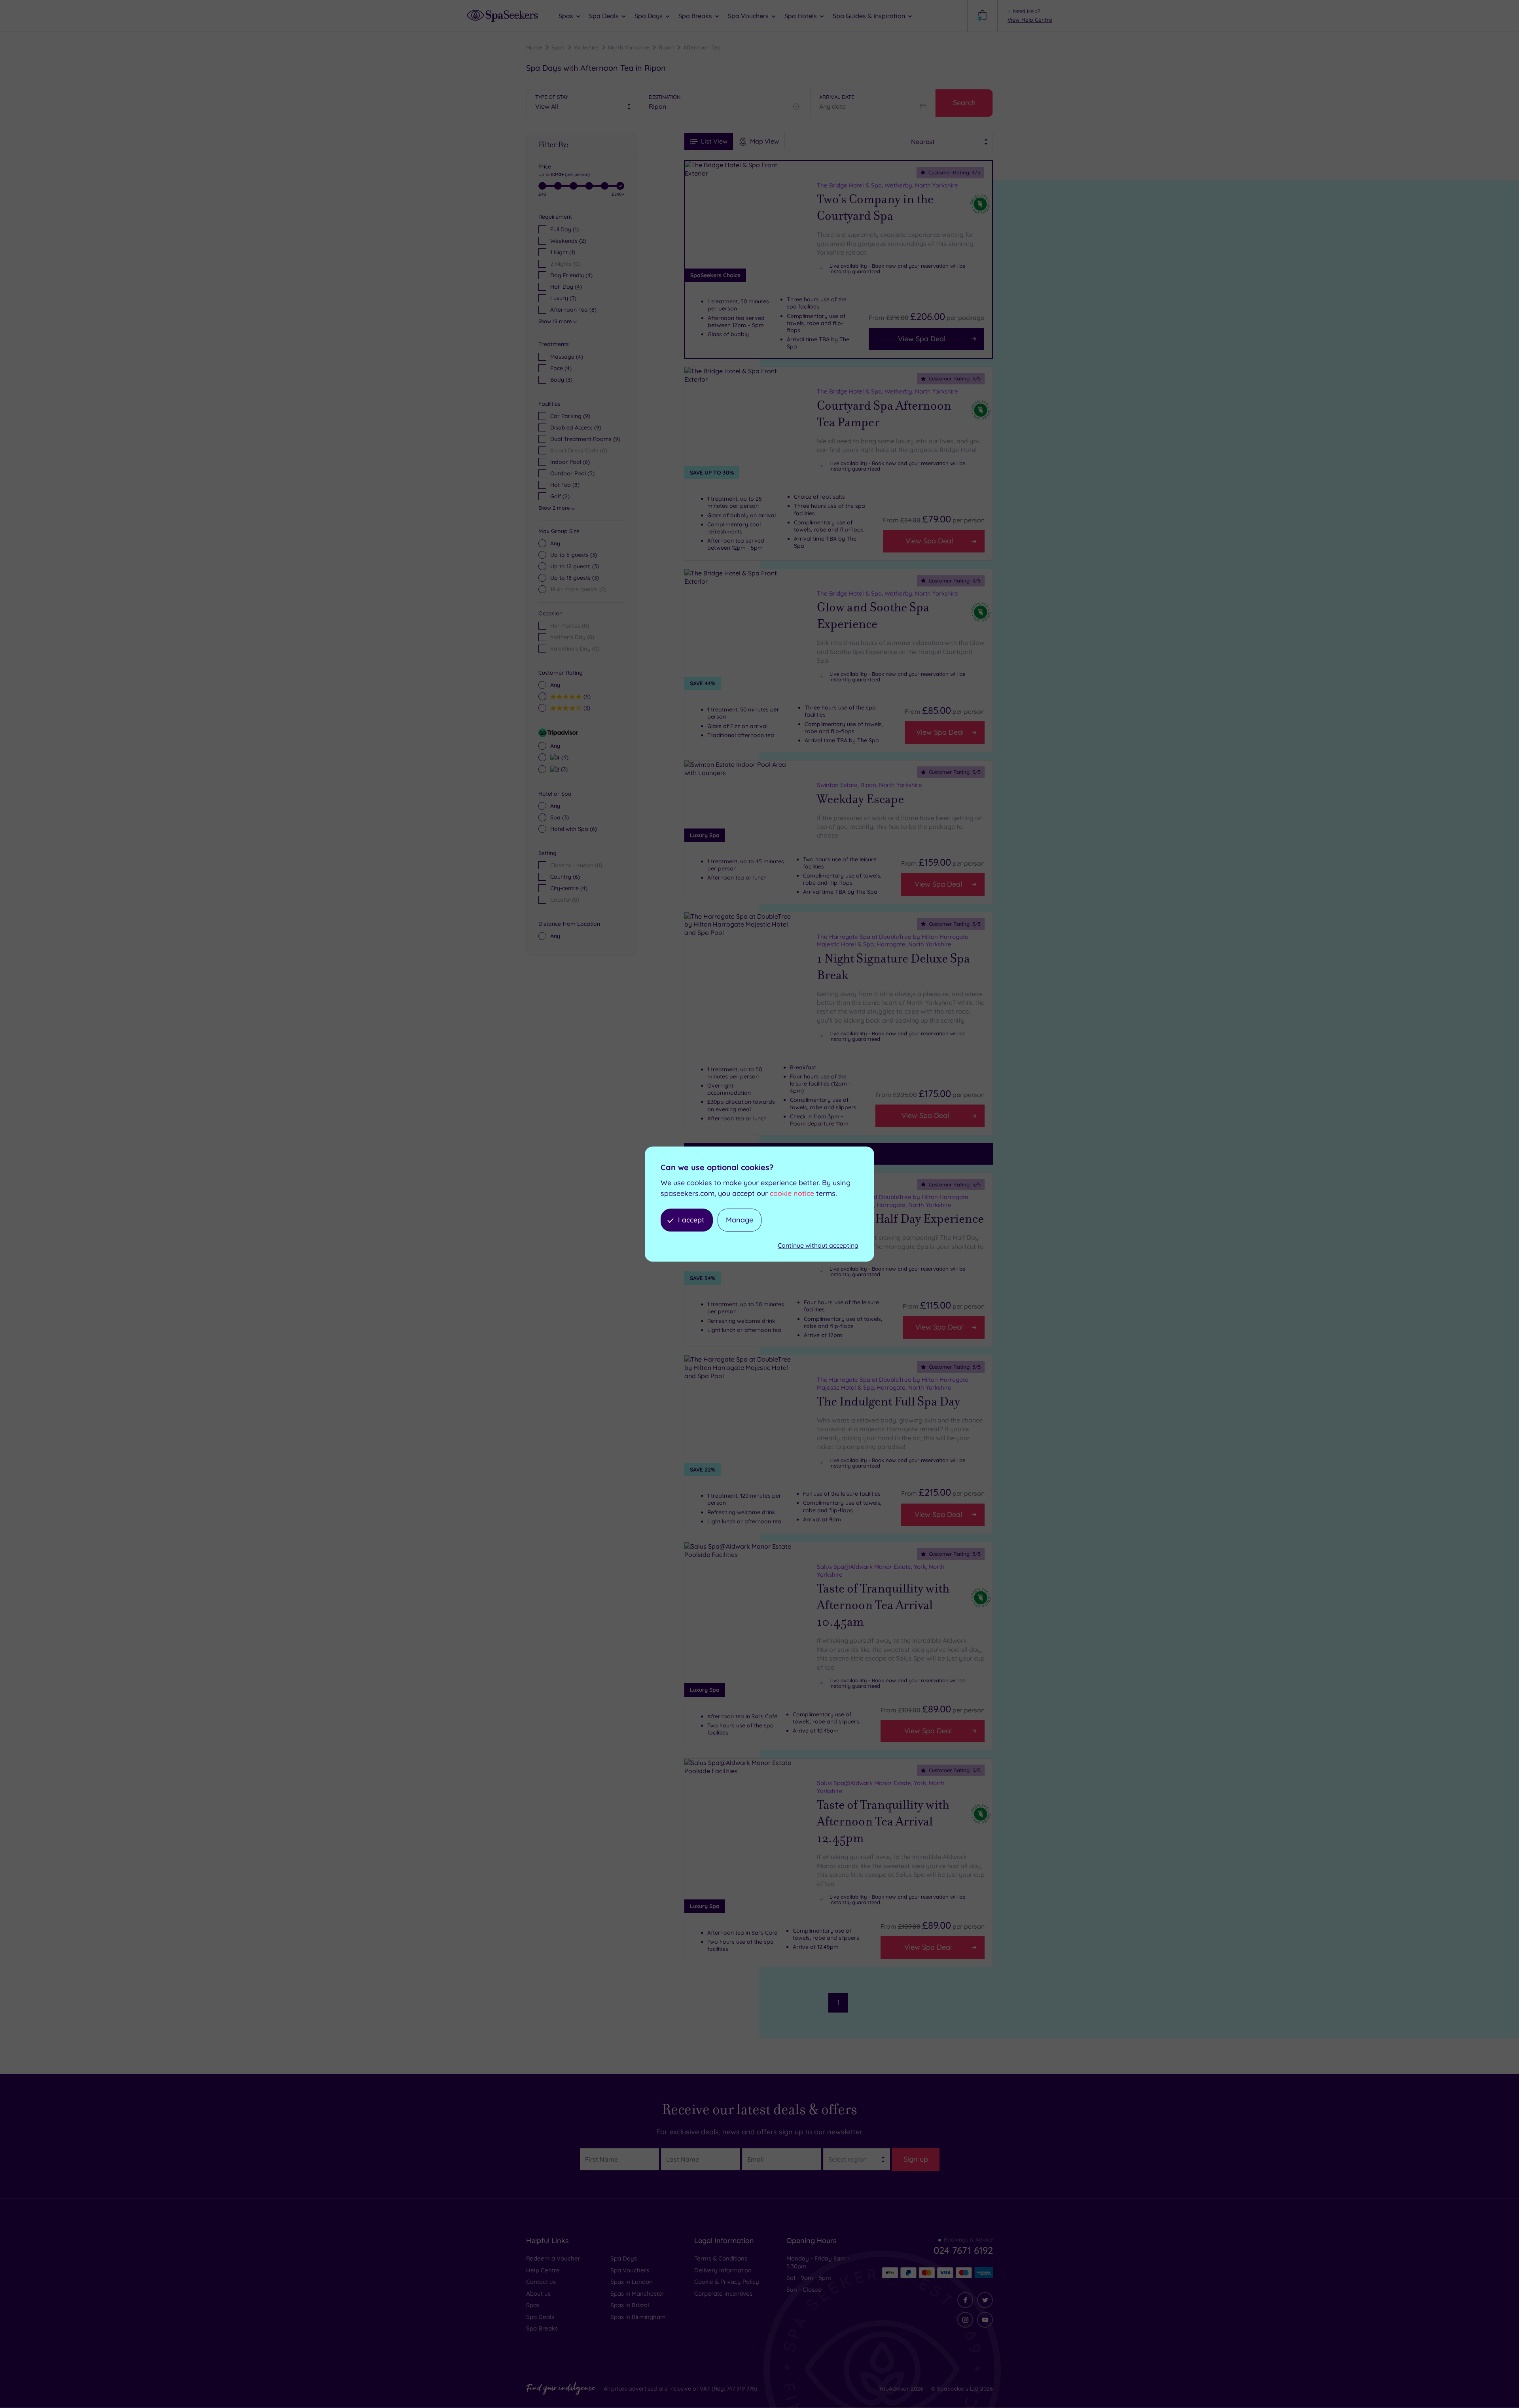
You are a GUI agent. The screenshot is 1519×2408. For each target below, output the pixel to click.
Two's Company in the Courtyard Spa (875, 208)
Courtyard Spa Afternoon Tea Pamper (884, 414)
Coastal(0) (565, 900)
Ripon (666, 47)
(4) (567, 357)
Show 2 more (554, 508)
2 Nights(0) (565, 264)
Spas (558, 47)
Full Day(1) (564, 229)
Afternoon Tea (702, 47)
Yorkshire (586, 47)
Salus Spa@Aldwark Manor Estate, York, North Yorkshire (881, 1571)
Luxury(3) (563, 298)
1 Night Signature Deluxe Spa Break (893, 967)
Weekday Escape (860, 799)
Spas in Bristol (630, 2305)
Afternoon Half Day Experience (900, 1219)
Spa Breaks (542, 2328)
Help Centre (543, 2270)
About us (538, 2294)
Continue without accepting (818, 1246)
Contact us (541, 2282)
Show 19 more (555, 321)
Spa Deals (540, 2317)
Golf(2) (560, 496)
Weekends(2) (568, 241)
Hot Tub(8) (565, 485)
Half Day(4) (566, 287)
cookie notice (792, 1193)
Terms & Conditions (721, 2258)
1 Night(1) (563, 252)
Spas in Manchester (637, 2294)
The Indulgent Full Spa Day (888, 1402)
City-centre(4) (569, 888)
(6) (586, 696)
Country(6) (565, 877)
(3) (561, 380)
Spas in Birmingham (638, 2317)
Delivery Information (723, 2270)
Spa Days (624, 2258)
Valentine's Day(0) (575, 649)
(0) (578, 589)
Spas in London (632, 2282)
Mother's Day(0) (572, 637)
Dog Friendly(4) (571, 275)
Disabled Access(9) (576, 428)
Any (555, 543)
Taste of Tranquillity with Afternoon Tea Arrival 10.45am (883, 1605)
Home (534, 47)
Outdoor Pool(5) (572, 473)
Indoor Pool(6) (570, 462)
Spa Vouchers (630, 2270)
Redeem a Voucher (553, 2258)
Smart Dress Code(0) (579, 450)
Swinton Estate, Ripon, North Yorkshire (869, 785)
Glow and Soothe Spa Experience (873, 616)
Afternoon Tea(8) (573, 310)
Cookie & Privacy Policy (727, 2282)
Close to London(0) (576, 865)
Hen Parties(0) (570, 626)
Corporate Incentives (723, 2294)
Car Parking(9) (570, 416)
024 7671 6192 (963, 2250)
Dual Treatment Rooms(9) (585, 439)
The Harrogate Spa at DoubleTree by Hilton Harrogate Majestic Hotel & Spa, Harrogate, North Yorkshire (893, 941)
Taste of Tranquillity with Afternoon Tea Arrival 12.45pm (883, 1822)
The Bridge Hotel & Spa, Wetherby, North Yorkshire (887, 185)
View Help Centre (1030, 20)
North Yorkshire (629, 47)
